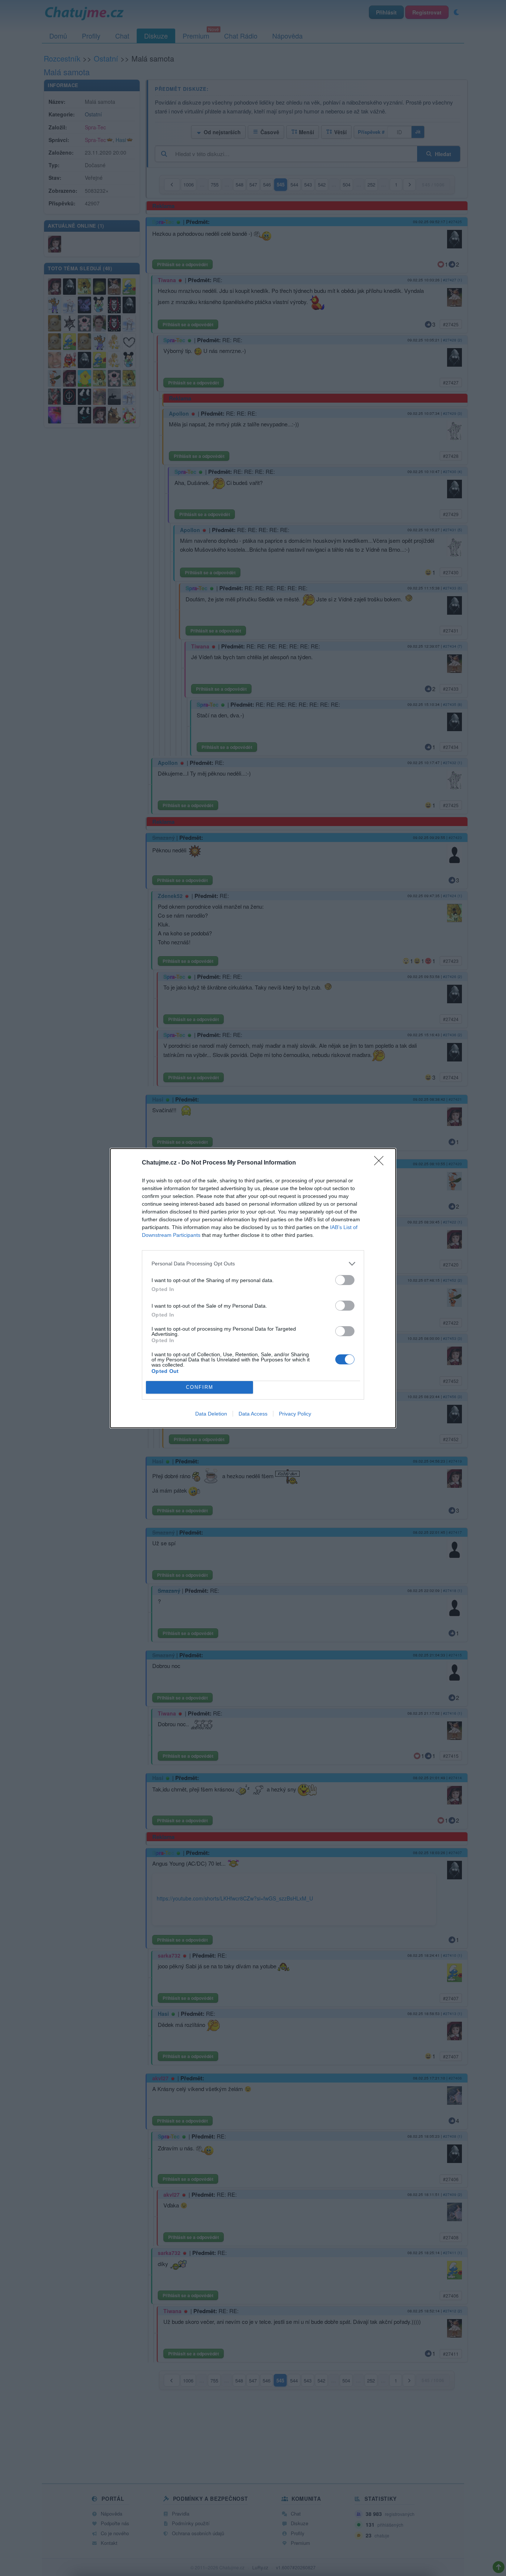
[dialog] (253, 1288)
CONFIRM (200, 1387)
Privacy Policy (295, 1414)
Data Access (253, 1414)
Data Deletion (211, 1414)
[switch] (345, 1280)
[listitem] (253, 1264)
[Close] (381, 1163)
